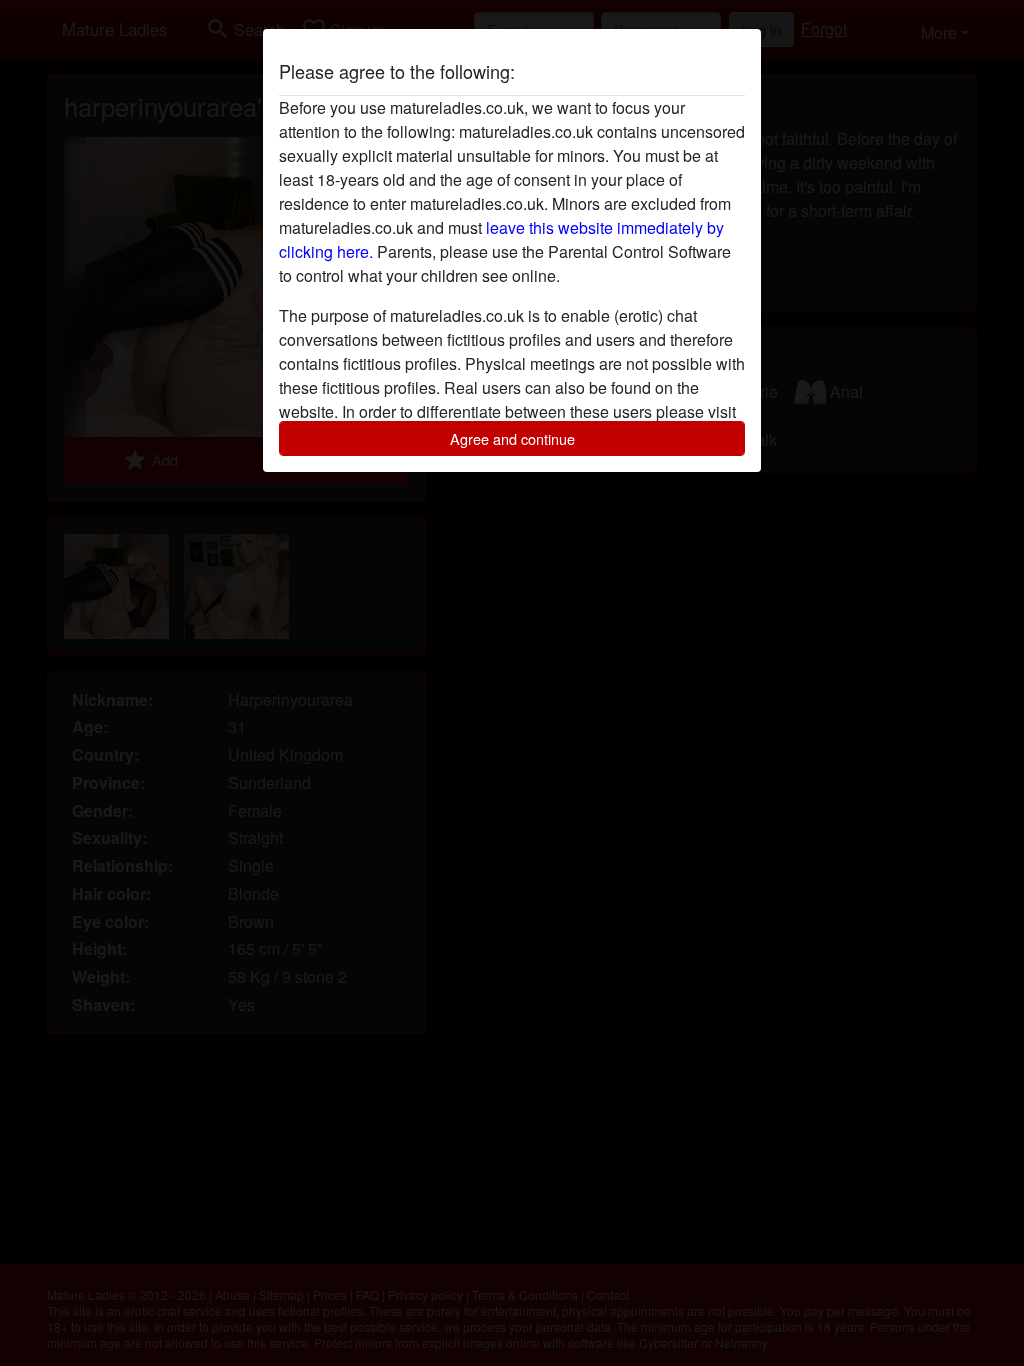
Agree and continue (512, 438)
